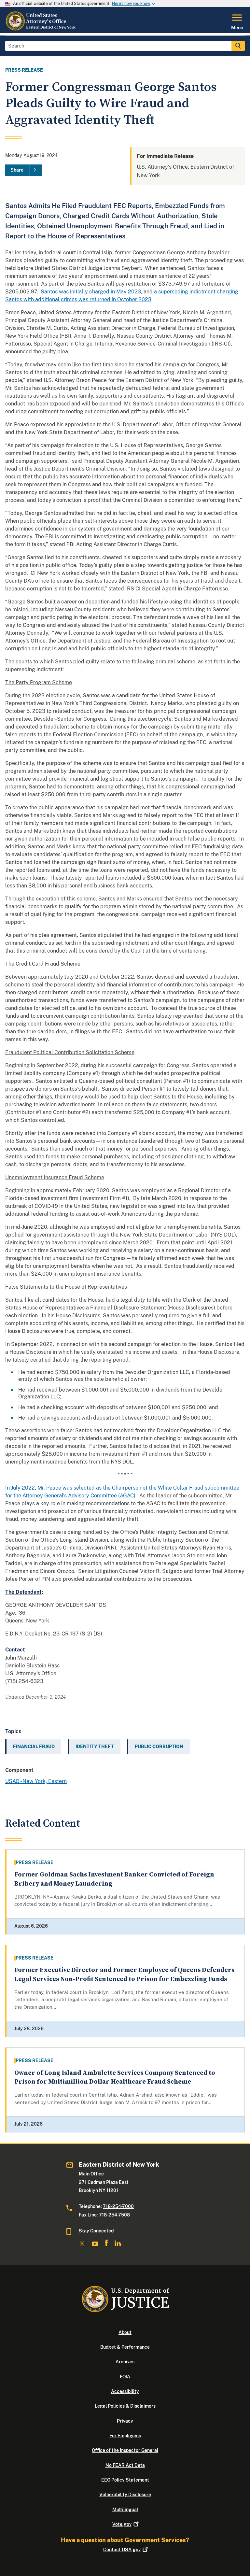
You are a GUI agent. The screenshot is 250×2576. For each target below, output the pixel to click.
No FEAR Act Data (125, 2465)
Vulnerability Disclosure (125, 2495)
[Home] (41, 29)
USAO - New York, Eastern (36, 1781)
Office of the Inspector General (125, 2450)
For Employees (125, 2436)
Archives (125, 2362)
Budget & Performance (125, 2347)
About (125, 2332)
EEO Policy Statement (125, 2480)
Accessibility (125, 2391)
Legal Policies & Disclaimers (125, 2406)
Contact (122, 2550)
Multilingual (125, 2510)
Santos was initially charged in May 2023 (91, 292)
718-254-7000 (118, 2206)
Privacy (125, 2421)
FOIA (125, 2377)
